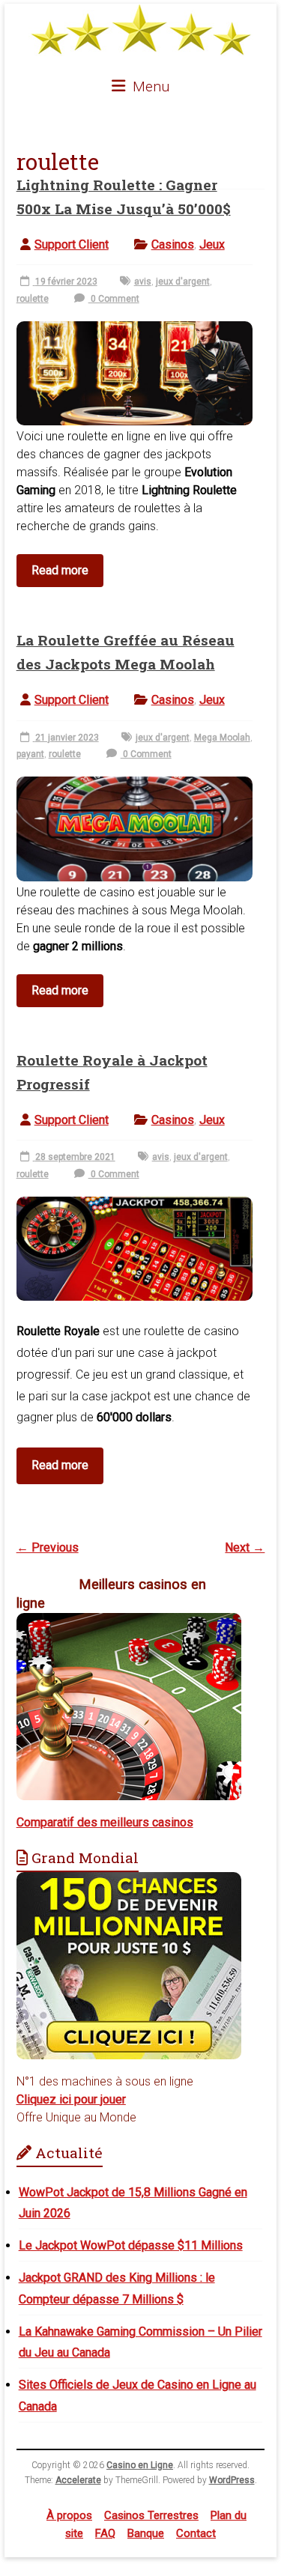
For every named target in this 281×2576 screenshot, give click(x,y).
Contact (196, 2533)
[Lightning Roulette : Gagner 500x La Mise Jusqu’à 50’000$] (135, 329)
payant (30, 754)
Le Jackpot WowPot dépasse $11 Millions (131, 2245)
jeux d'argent (183, 282)
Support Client (72, 244)
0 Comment (114, 299)
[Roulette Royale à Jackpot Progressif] (135, 1205)
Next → (245, 1547)
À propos (69, 2515)
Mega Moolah (222, 738)
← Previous (48, 1547)
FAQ (105, 2533)
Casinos (173, 244)
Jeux (212, 244)
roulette (33, 299)
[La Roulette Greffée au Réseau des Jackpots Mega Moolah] (135, 784)
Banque (146, 2533)
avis (143, 282)
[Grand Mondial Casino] (129, 1881)
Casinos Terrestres (151, 2515)
